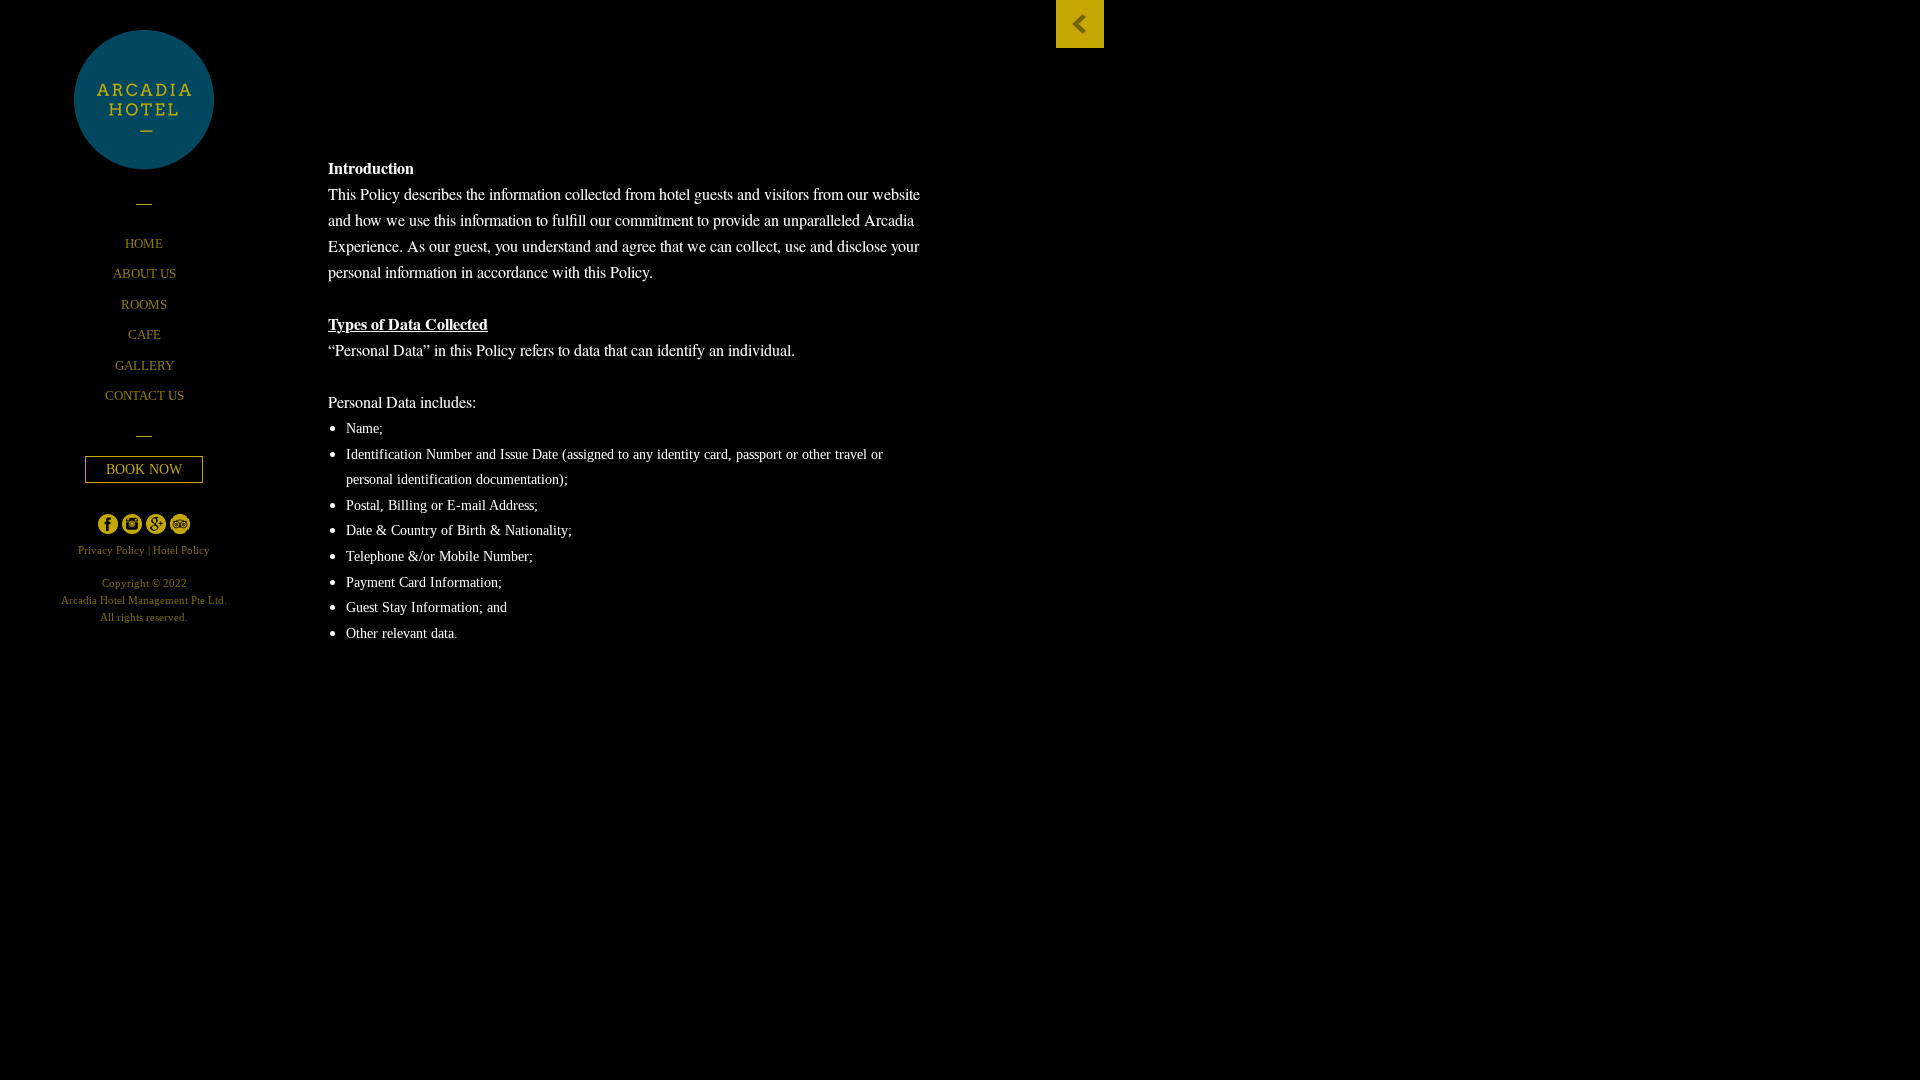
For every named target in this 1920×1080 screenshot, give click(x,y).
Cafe (144, 335)
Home (144, 244)
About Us (144, 274)
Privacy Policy (113, 550)
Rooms (144, 305)
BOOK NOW (144, 469)
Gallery (144, 366)
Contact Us (144, 396)
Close (1080, 24)
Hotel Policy (181, 550)
